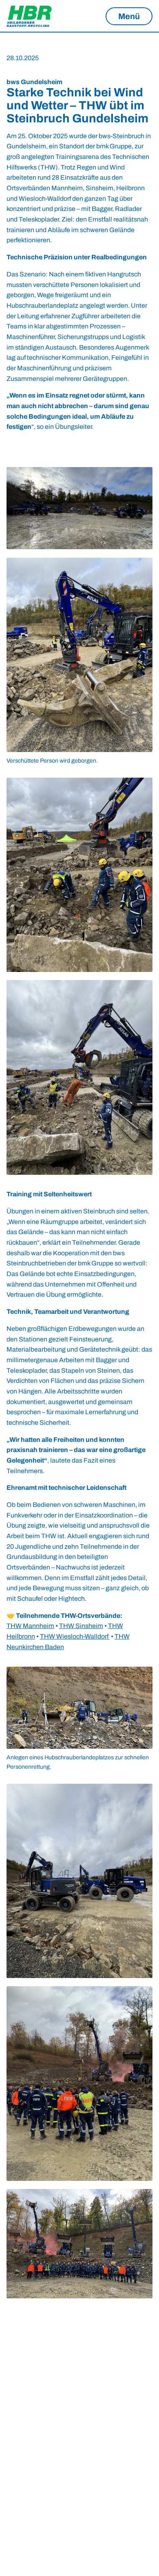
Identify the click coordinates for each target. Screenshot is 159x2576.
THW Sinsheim (81, 1626)
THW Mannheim (30, 1626)
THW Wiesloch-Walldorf (75, 1636)
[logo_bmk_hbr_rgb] (31, 16)
